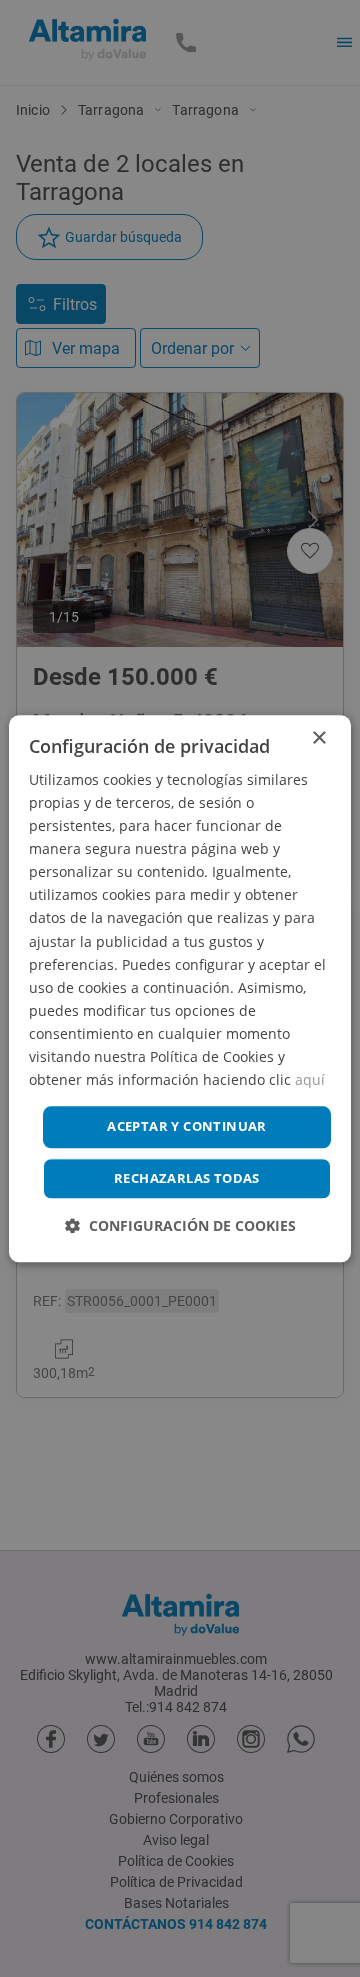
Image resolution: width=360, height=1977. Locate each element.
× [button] (318, 738)
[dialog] (180, 988)
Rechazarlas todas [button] (187, 1178)
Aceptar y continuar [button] (187, 1127)
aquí (310, 1079)
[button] (180, 1225)
